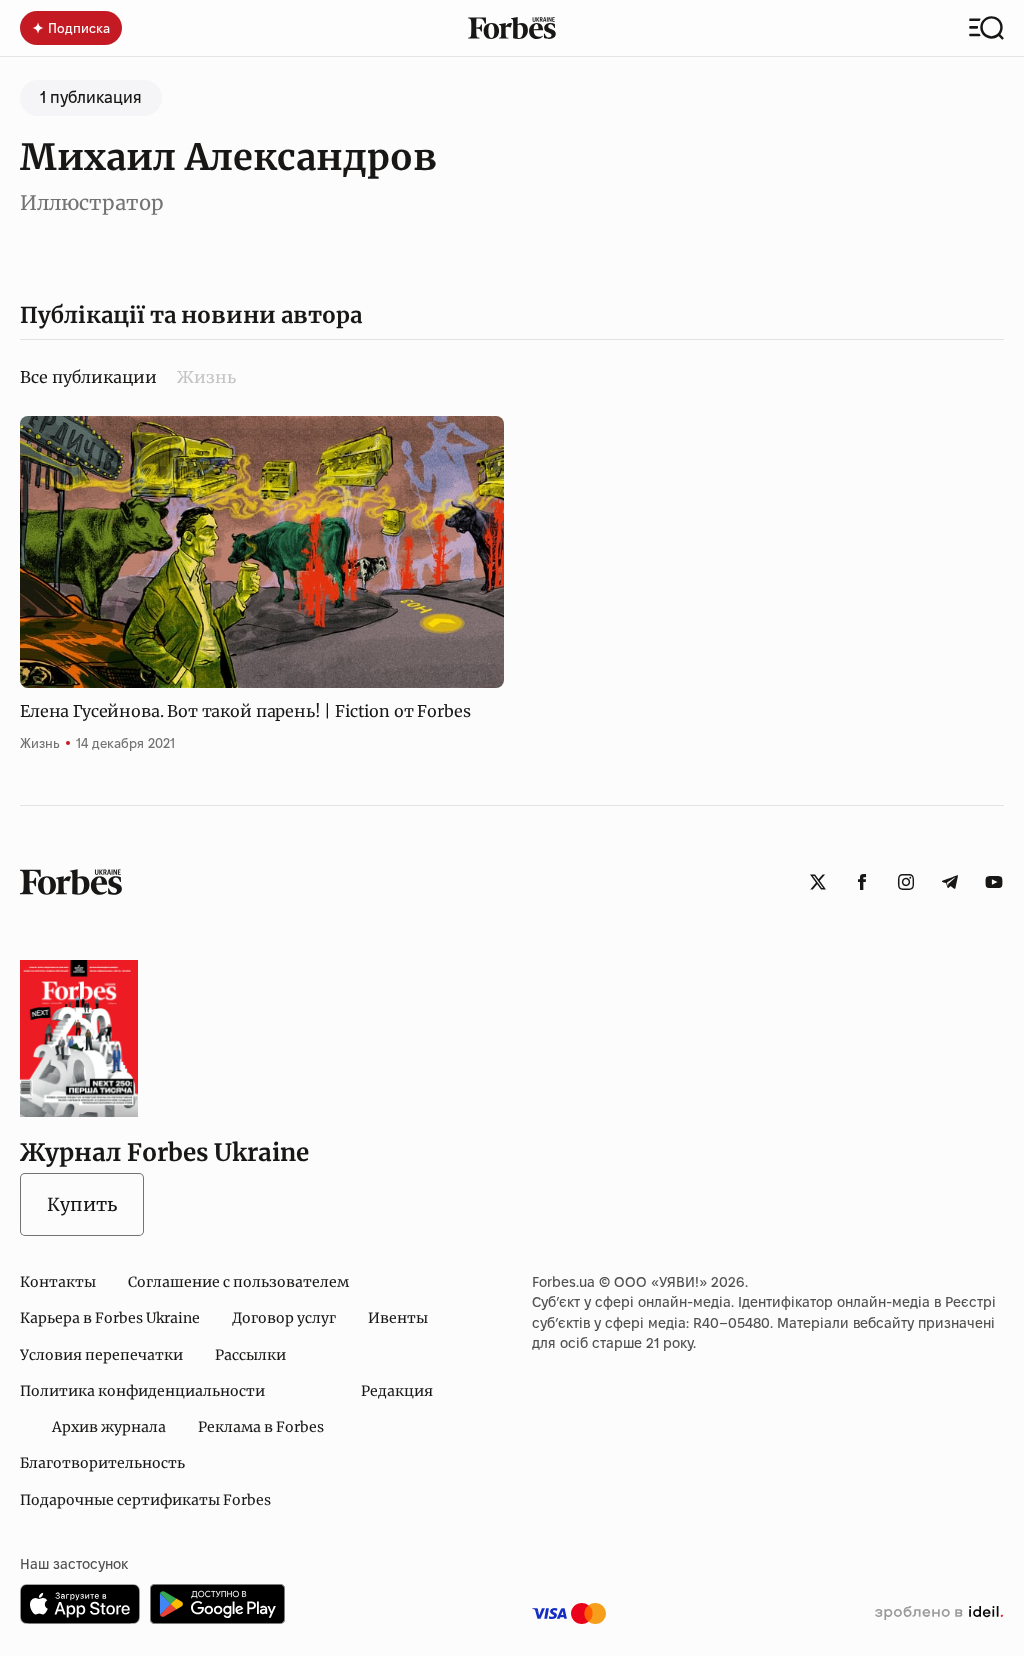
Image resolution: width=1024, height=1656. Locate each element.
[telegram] (950, 882)
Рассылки (250, 1355)
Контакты (58, 1282)
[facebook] (862, 882)
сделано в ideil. (939, 1613)
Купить (82, 1204)
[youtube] (994, 882)
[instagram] (906, 882)
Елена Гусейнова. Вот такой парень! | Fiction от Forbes (245, 711)
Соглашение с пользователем (238, 1282)
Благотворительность (102, 1463)
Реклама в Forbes (261, 1427)
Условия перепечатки (101, 1355)
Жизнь (206, 377)
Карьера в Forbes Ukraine (110, 1318)
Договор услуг (284, 1318)
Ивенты (398, 1318)
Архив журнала (109, 1427)
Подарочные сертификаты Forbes (145, 1500)
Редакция (397, 1391)
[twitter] (818, 882)
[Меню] (986, 28)
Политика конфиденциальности (142, 1391)
